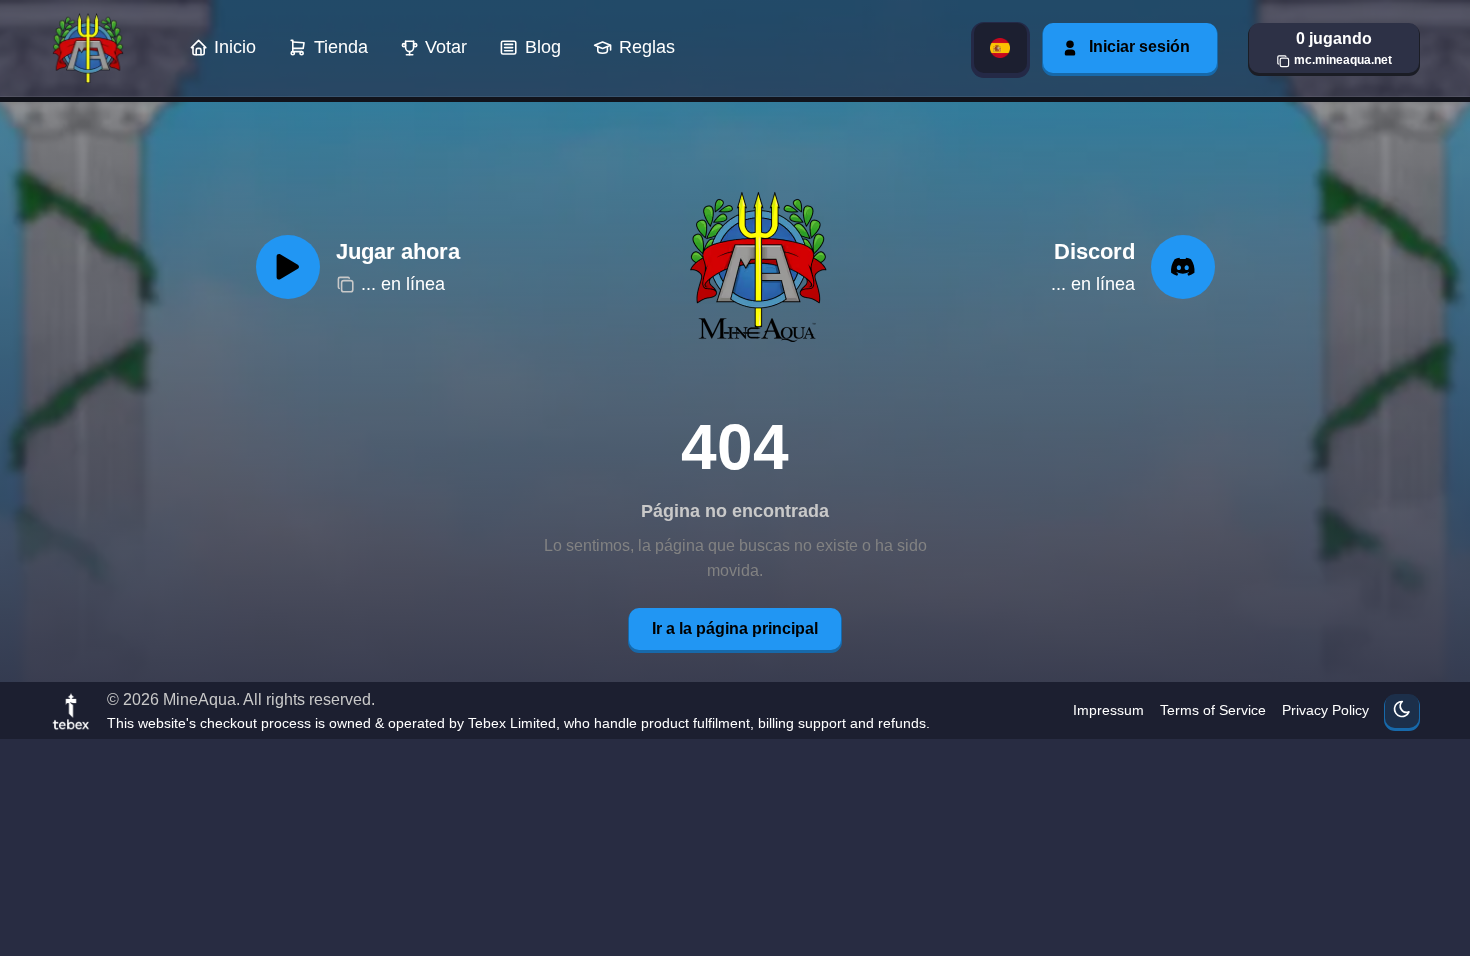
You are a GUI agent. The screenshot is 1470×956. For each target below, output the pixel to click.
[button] (1334, 48)
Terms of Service (1213, 710)
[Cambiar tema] (1402, 711)
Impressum (1108, 710)
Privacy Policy (1325, 710)
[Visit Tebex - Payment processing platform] (71, 711)
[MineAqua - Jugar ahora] (755, 267)
